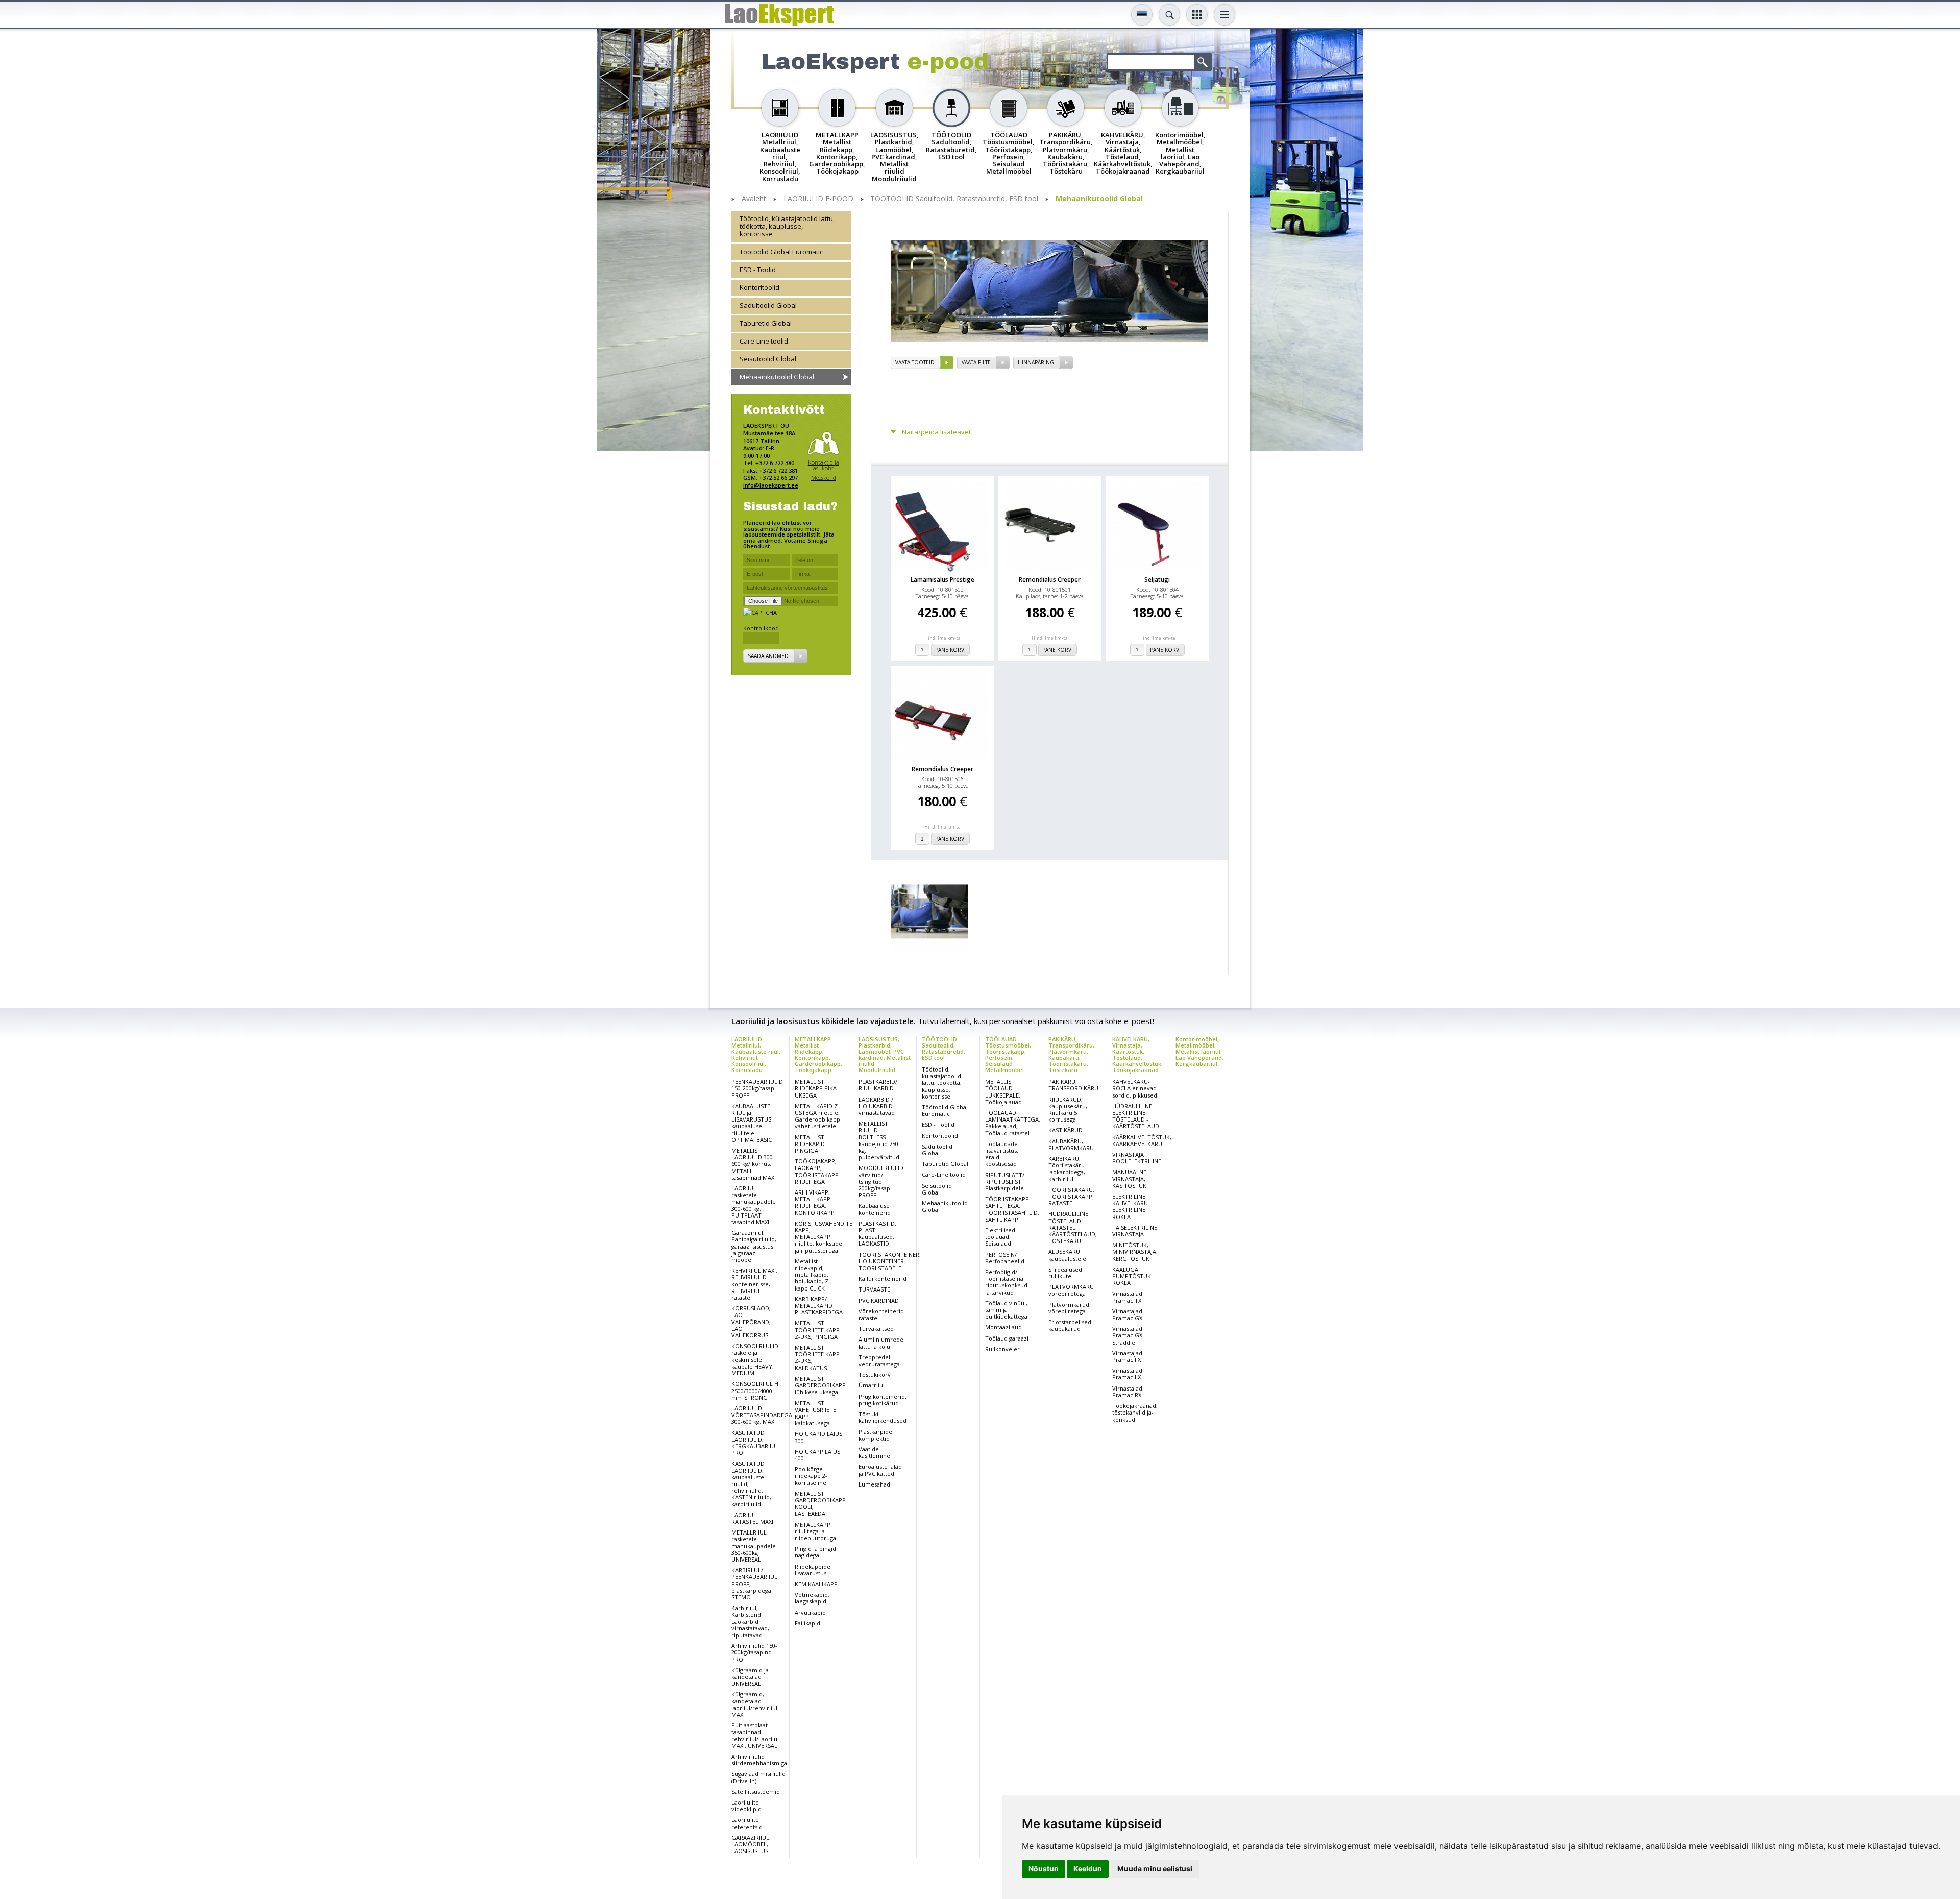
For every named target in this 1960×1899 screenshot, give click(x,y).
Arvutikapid (810, 1612)
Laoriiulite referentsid (747, 1823)
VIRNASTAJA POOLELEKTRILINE (1137, 1158)
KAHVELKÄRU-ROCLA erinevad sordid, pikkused (1135, 1088)
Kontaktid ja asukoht (824, 465)
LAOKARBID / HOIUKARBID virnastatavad (877, 1106)
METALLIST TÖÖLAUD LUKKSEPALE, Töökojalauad (1003, 1092)
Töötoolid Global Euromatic (781, 252)
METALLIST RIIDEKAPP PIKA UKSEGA (816, 1088)
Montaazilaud (1003, 1327)
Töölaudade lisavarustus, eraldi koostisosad (1002, 1154)
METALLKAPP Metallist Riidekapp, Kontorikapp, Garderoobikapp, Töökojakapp (818, 1054)
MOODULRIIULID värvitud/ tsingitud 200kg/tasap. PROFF (881, 1181)
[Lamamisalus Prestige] (942, 526)
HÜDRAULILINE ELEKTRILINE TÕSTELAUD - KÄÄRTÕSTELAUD (1136, 1116)
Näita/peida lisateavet (936, 432)
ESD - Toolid (758, 270)
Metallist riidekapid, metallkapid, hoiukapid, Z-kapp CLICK (813, 1275)
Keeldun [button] (1088, 1869)
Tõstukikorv (875, 1374)
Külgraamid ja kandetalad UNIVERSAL (750, 1677)
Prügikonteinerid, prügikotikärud (883, 1400)
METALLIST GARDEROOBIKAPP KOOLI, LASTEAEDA (820, 1504)
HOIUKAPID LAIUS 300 (818, 1437)
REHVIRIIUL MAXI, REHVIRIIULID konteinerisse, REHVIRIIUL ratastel (754, 1284)
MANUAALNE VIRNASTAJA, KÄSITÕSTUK (1129, 1178)
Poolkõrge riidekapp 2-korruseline (811, 1476)
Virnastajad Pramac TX (1127, 1297)
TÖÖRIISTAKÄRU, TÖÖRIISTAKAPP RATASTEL (1071, 1196)
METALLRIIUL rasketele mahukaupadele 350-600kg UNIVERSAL (754, 1546)
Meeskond (824, 477)
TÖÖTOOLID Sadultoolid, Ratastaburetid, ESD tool (954, 199)
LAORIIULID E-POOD (818, 199)
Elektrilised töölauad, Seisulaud (1000, 1237)
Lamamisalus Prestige (942, 580)
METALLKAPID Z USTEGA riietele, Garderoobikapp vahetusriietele (817, 1116)
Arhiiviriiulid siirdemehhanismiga (759, 1760)
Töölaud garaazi (1007, 1338)
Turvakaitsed (876, 1329)
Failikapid (807, 1623)
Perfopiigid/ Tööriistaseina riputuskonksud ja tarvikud (1006, 1282)
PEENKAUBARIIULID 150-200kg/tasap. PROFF (757, 1088)
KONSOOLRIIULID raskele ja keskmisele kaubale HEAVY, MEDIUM (755, 1359)
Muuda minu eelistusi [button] (1155, 1869)
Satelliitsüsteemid (756, 1792)
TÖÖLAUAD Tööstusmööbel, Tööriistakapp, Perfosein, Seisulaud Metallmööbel (1008, 1054)
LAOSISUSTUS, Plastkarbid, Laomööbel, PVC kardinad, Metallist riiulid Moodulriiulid (885, 1054)
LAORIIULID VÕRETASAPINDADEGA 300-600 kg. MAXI (762, 1415)
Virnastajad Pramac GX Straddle (1127, 1335)
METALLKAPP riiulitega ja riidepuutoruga (815, 1531)
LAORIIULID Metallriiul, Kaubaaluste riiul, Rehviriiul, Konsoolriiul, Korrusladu (756, 1054)
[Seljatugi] (1157, 526)
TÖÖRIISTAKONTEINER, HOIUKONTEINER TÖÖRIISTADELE (890, 1261)
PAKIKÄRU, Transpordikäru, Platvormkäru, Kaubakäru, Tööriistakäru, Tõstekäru (1071, 1054)
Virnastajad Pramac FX (1127, 1356)
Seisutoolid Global (768, 358)
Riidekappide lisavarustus (813, 1570)
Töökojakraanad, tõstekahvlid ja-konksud (1135, 1412)
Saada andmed (768, 655)
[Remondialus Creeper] (1050, 526)
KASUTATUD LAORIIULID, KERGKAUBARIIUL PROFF (755, 1443)
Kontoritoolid (759, 287)
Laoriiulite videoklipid (746, 1806)
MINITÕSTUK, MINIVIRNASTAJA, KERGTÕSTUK (1135, 1251)
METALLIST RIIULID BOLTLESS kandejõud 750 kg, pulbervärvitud (879, 1140)
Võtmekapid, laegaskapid (812, 1598)
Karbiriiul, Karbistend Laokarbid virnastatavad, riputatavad (750, 1621)
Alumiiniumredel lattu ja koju (882, 1343)
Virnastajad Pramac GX (1127, 1314)
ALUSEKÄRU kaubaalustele (1067, 1255)
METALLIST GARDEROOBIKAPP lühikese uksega (820, 1385)
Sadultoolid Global (768, 305)
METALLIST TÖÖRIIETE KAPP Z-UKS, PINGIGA (817, 1330)
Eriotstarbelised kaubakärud (1070, 1325)
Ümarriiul (872, 1385)
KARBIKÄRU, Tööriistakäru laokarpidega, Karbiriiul (1067, 1169)
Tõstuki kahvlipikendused (883, 1417)
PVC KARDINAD (879, 1300)
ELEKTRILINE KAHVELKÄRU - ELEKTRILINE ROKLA (1132, 1207)
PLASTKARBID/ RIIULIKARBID (878, 1085)
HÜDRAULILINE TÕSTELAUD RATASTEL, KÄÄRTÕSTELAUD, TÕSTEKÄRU (1073, 1227)
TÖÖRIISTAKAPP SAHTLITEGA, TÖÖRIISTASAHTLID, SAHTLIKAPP (1012, 1209)
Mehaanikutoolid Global (1099, 199)
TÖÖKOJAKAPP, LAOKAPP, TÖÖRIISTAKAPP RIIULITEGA (817, 1171)
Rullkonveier (1002, 1349)
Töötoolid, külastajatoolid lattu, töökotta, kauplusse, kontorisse (787, 226)
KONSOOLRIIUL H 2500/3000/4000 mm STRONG (755, 1390)
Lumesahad (874, 1484)
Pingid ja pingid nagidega (815, 1552)
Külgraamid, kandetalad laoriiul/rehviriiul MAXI (754, 1704)
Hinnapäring (1036, 362)
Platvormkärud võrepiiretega (1069, 1308)
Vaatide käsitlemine (874, 1452)
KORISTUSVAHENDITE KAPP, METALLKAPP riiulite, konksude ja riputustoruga (824, 1237)
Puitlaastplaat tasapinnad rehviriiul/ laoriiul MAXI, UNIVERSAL (755, 1735)
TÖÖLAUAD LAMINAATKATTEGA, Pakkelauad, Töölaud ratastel (1013, 1123)
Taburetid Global (766, 323)
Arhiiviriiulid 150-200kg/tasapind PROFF (754, 1652)
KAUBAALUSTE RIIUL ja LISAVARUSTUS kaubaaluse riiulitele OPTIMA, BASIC (752, 1123)
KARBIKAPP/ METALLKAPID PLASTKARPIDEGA (819, 1306)
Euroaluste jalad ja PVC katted (880, 1470)
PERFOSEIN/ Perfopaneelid (1005, 1258)
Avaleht (754, 199)
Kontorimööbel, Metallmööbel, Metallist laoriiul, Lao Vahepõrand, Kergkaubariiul (1199, 1051)
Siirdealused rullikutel (1065, 1273)
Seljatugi (1157, 580)
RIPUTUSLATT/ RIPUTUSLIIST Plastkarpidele (1005, 1182)
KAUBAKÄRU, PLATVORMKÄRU (1071, 1145)
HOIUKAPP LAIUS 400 (817, 1455)
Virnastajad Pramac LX (1127, 1374)
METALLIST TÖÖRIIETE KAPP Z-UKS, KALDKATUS (817, 1358)
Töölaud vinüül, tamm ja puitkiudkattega (1006, 1310)
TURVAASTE (874, 1289)
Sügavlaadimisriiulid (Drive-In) (758, 1777)
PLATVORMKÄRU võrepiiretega (1071, 1290)
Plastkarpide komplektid (875, 1435)
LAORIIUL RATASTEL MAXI (752, 1518)
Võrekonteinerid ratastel (881, 1314)
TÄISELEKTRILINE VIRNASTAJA (1135, 1231)
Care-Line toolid (764, 340)
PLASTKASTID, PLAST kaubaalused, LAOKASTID (877, 1234)
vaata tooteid (915, 362)
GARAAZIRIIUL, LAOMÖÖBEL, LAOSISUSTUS (751, 1844)
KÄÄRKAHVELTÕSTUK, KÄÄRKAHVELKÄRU (1142, 1140)
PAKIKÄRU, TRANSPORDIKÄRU (1073, 1085)
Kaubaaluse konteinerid (875, 1209)
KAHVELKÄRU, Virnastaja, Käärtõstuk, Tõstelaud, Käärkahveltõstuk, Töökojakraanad (1137, 1054)
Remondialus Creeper (1050, 580)
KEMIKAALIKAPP (816, 1584)
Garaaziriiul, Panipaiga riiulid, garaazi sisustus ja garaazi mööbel (754, 1246)
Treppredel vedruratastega (879, 1360)
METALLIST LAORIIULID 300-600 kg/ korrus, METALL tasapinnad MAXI (754, 1164)
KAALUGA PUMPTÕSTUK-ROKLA (1133, 1276)
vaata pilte (976, 362)
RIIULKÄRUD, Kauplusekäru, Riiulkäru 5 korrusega (1068, 1110)
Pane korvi (950, 650)
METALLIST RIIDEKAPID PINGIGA (810, 1144)
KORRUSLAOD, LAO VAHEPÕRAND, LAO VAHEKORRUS (751, 1322)
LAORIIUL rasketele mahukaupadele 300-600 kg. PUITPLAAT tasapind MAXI (754, 1205)
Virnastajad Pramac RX (1127, 1392)
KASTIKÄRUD (1065, 1130)
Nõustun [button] (1044, 1869)
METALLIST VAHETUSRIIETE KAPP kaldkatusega (815, 1413)
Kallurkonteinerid (883, 1279)
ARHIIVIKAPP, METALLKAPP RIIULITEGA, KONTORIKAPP (815, 1202)
